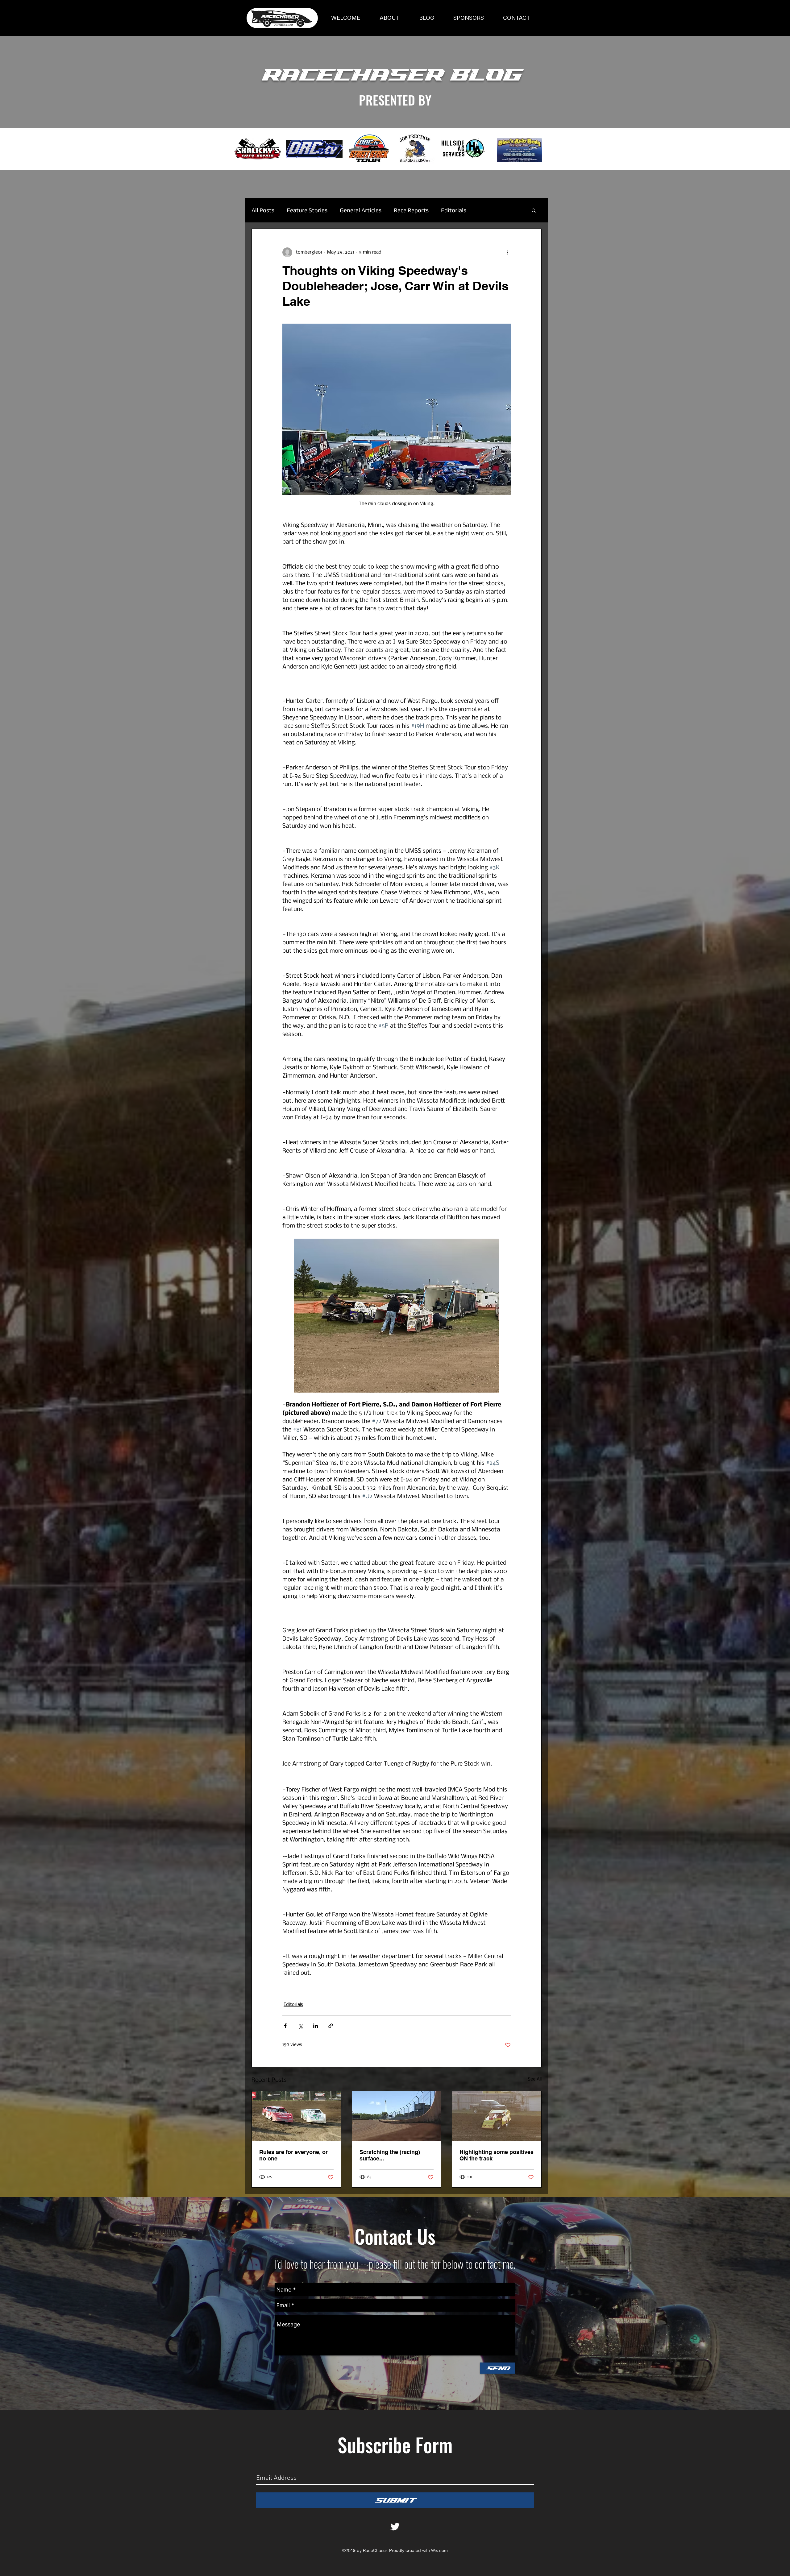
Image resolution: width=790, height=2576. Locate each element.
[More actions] (507, 252)
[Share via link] (331, 2026)
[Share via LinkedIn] (316, 2026)
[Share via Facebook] (285, 2026)
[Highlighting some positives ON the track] (497, 2116)
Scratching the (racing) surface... (390, 2155)
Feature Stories (307, 210)
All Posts (263, 210)
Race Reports (411, 210)
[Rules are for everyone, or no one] (296, 2116)
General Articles (361, 210)
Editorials (454, 210)
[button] (534, 210)
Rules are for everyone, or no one (293, 2155)
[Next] (756, 149)
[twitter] (395, 2527)
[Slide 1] (395, 155)
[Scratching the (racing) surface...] (397, 2116)
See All (535, 2079)
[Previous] (34, 149)
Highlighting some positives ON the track (497, 2155)
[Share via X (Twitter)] (300, 2026)
